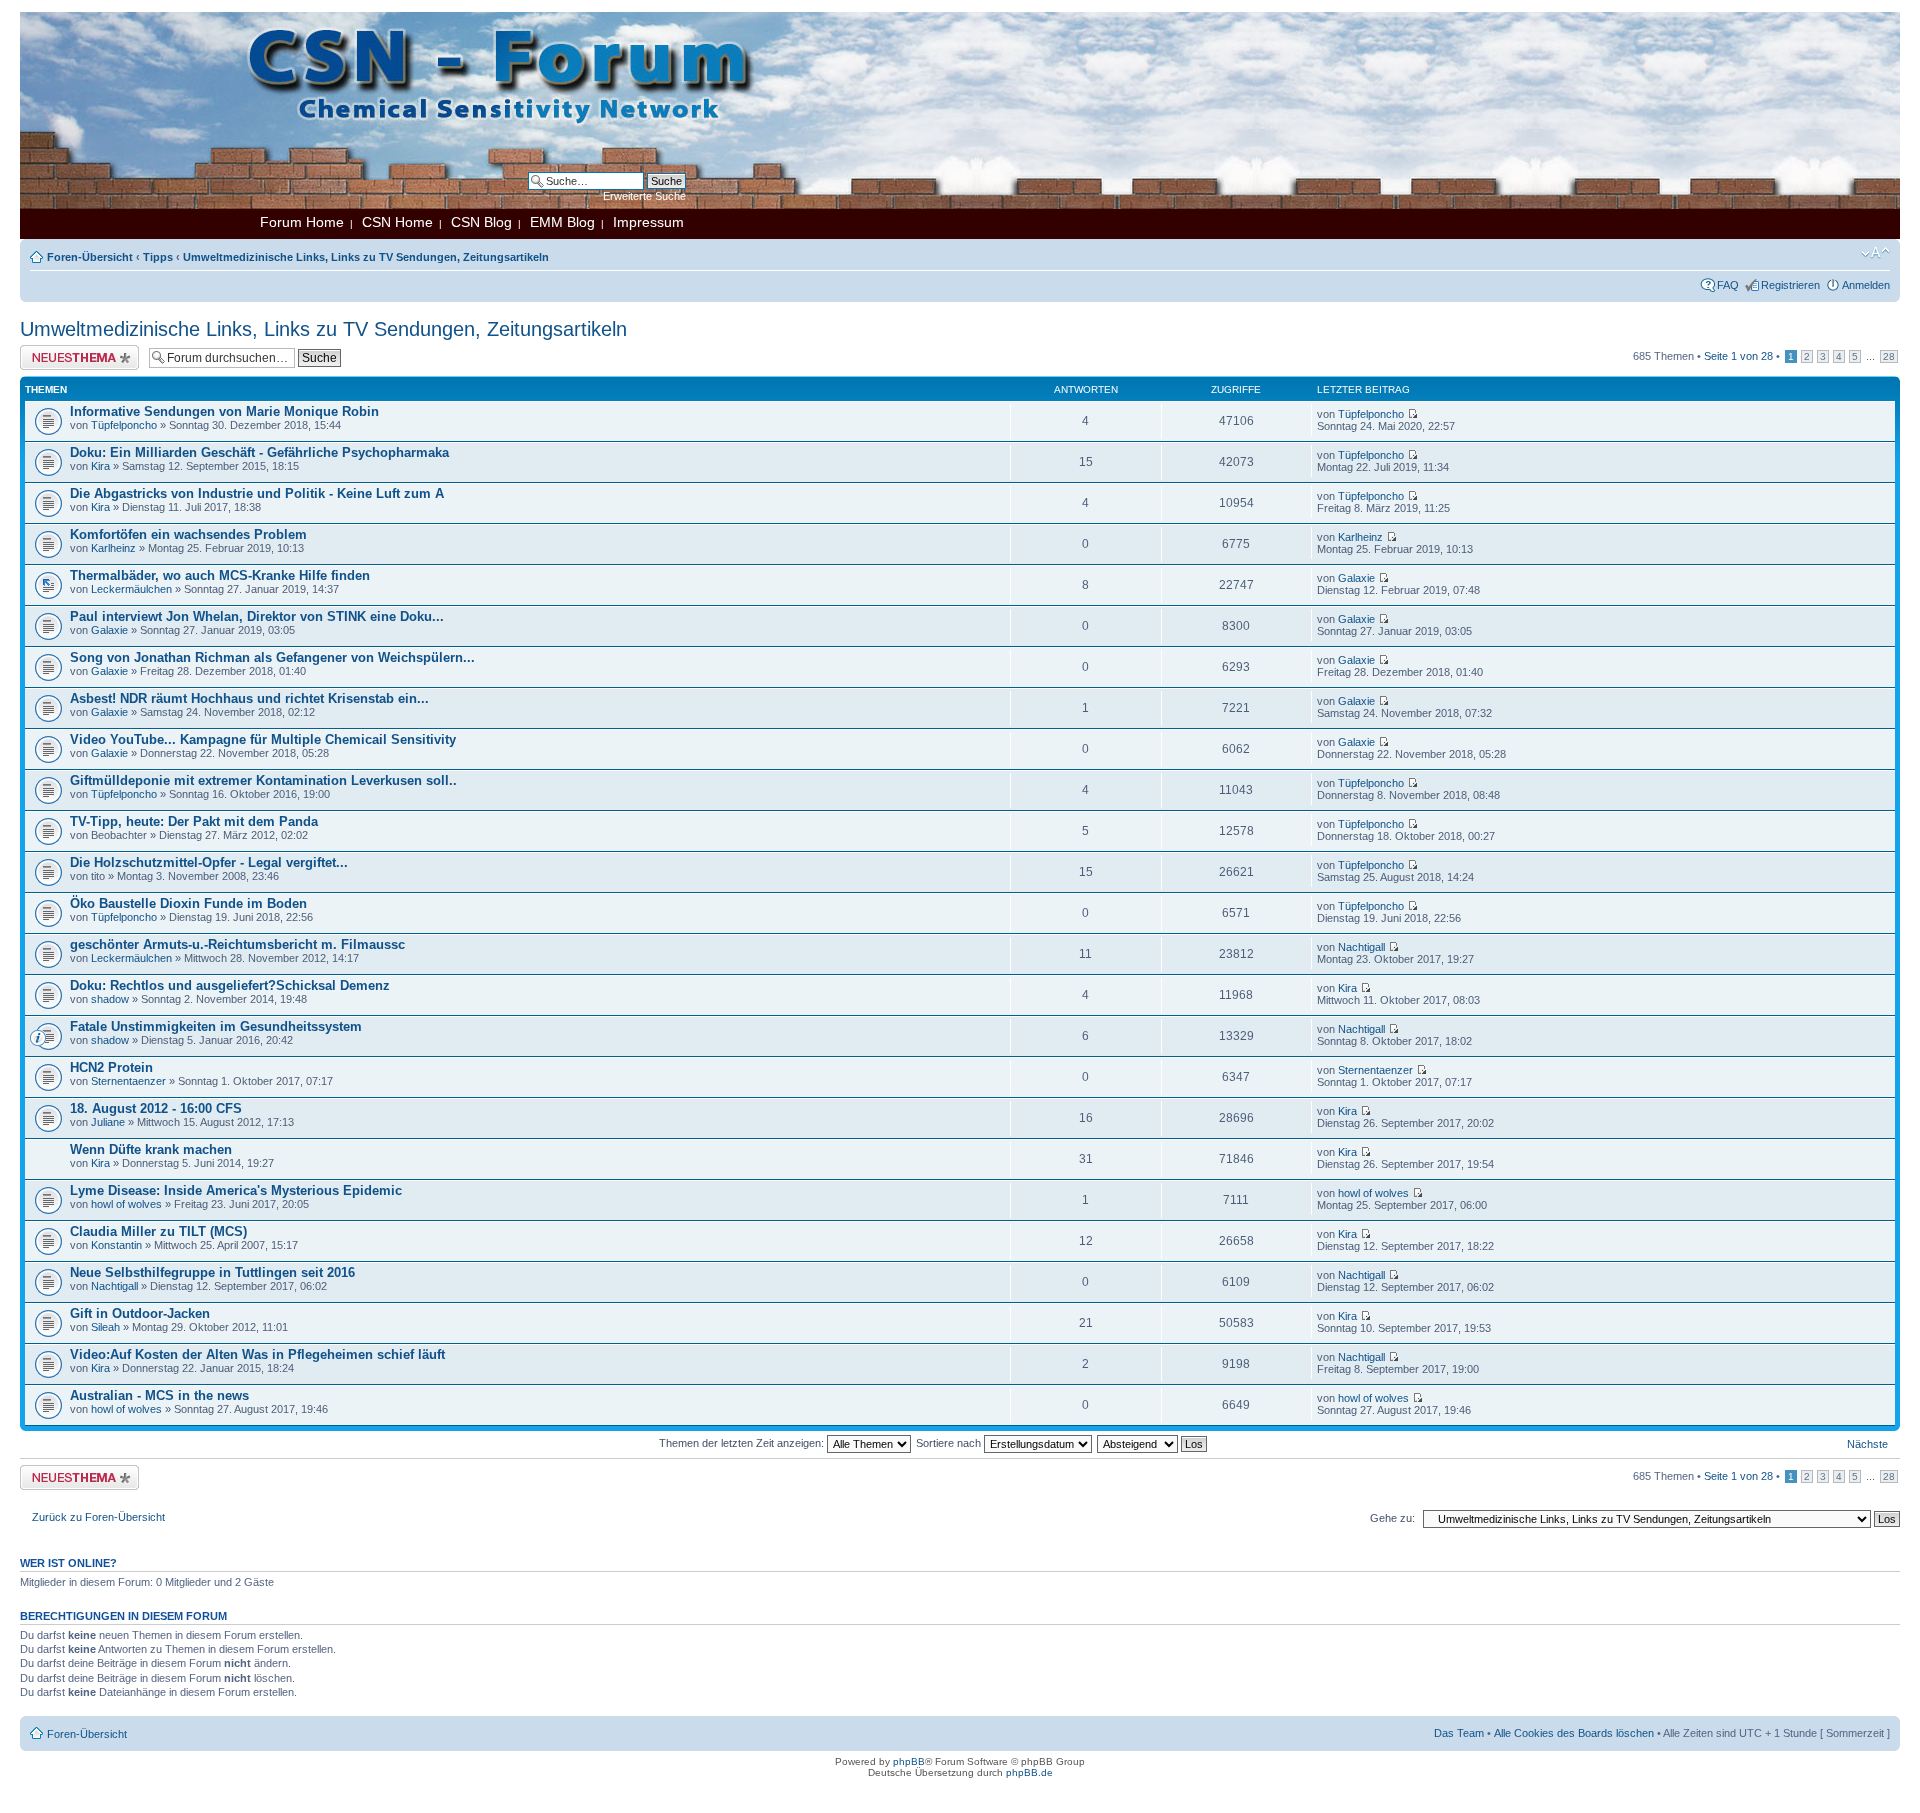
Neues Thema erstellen (76, 351)
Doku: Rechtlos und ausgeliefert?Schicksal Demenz (230, 985)
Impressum (648, 222)
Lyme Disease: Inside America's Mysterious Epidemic (236, 1190)
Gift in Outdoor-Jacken (140, 1313)
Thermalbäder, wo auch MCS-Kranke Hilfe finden (220, 575)
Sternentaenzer (128, 1081)
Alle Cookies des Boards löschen (1574, 1733)
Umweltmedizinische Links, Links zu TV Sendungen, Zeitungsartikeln (366, 257)
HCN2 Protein (111, 1067)
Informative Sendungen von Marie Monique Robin (224, 411)
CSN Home (397, 222)
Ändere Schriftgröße (1875, 253)
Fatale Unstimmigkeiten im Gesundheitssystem (216, 1026)
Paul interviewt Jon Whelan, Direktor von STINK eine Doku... (257, 616)
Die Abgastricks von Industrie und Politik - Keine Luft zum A (257, 493)
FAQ (1728, 285)
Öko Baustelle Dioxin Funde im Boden (188, 903)
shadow (110, 999)
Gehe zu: (1392, 1518)
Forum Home (302, 222)
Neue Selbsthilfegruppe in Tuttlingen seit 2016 (212, 1272)
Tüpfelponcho (124, 425)
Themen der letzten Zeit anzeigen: (743, 1443)
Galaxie (1356, 578)
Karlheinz (113, 548)
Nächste (1867, 1444)
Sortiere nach (950, 1443)
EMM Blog (562, 222)
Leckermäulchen (131, 589)
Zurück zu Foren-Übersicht (98, 1517)
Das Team (1459, 1733)
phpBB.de (1029, 1772)
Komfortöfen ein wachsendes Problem (188, 534)
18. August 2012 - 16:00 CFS (156, 1108)
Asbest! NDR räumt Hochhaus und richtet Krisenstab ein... (249, 698)
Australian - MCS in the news (159, 1395)
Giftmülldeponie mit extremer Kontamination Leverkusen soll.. (263, 780)
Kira (100, 466)
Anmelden (1866, 285)
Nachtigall (1361, 947)
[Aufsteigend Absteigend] (1153, 1443)
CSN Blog (481, 222)
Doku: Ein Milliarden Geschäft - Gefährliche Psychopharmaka (259, 452)
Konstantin (116, 1245)
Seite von (1738, 356)
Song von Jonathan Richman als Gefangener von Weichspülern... (272, 657)
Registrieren (1790, 285)
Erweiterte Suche (644, 196)
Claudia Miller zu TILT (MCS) (158, 1231)
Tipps (158, 257)
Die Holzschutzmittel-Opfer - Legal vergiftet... (209, 862)
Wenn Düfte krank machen (151, 1149)
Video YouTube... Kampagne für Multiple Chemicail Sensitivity (263, 739)
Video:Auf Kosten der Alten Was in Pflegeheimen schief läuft (257, 1354)
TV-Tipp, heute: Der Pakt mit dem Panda (194, 821)
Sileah (105, 1327)
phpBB (909, 1761)
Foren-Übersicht (90, 257)
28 (1889, 356)
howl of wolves (126, 1204)
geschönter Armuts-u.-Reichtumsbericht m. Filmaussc (237, 944)
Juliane (108, 1122)
